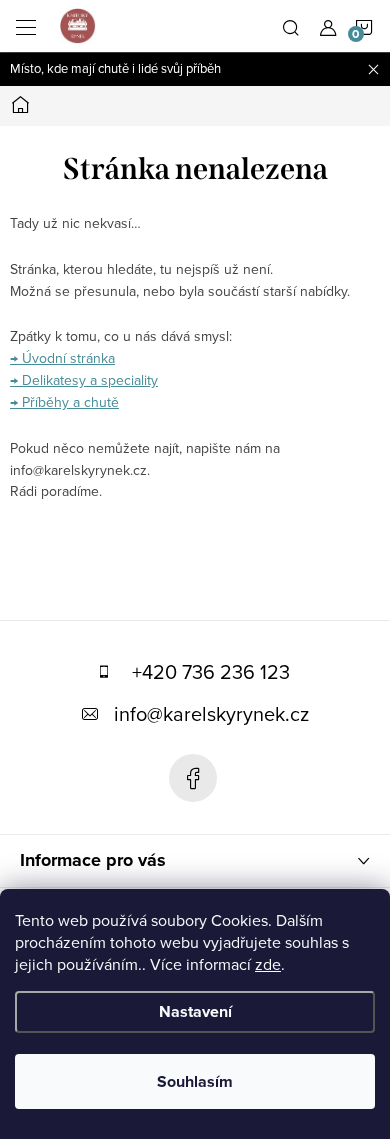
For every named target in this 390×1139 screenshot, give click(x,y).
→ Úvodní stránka (62, 358)
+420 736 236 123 (211, 671)
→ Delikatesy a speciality (84, 380)
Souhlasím (195, 1081)
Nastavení (195, 1011)
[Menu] (26, 26)
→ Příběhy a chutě (64, 402)
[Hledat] (291, 26)
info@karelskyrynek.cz (211, 713)
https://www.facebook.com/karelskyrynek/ (193, 778)
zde (268, 964)
